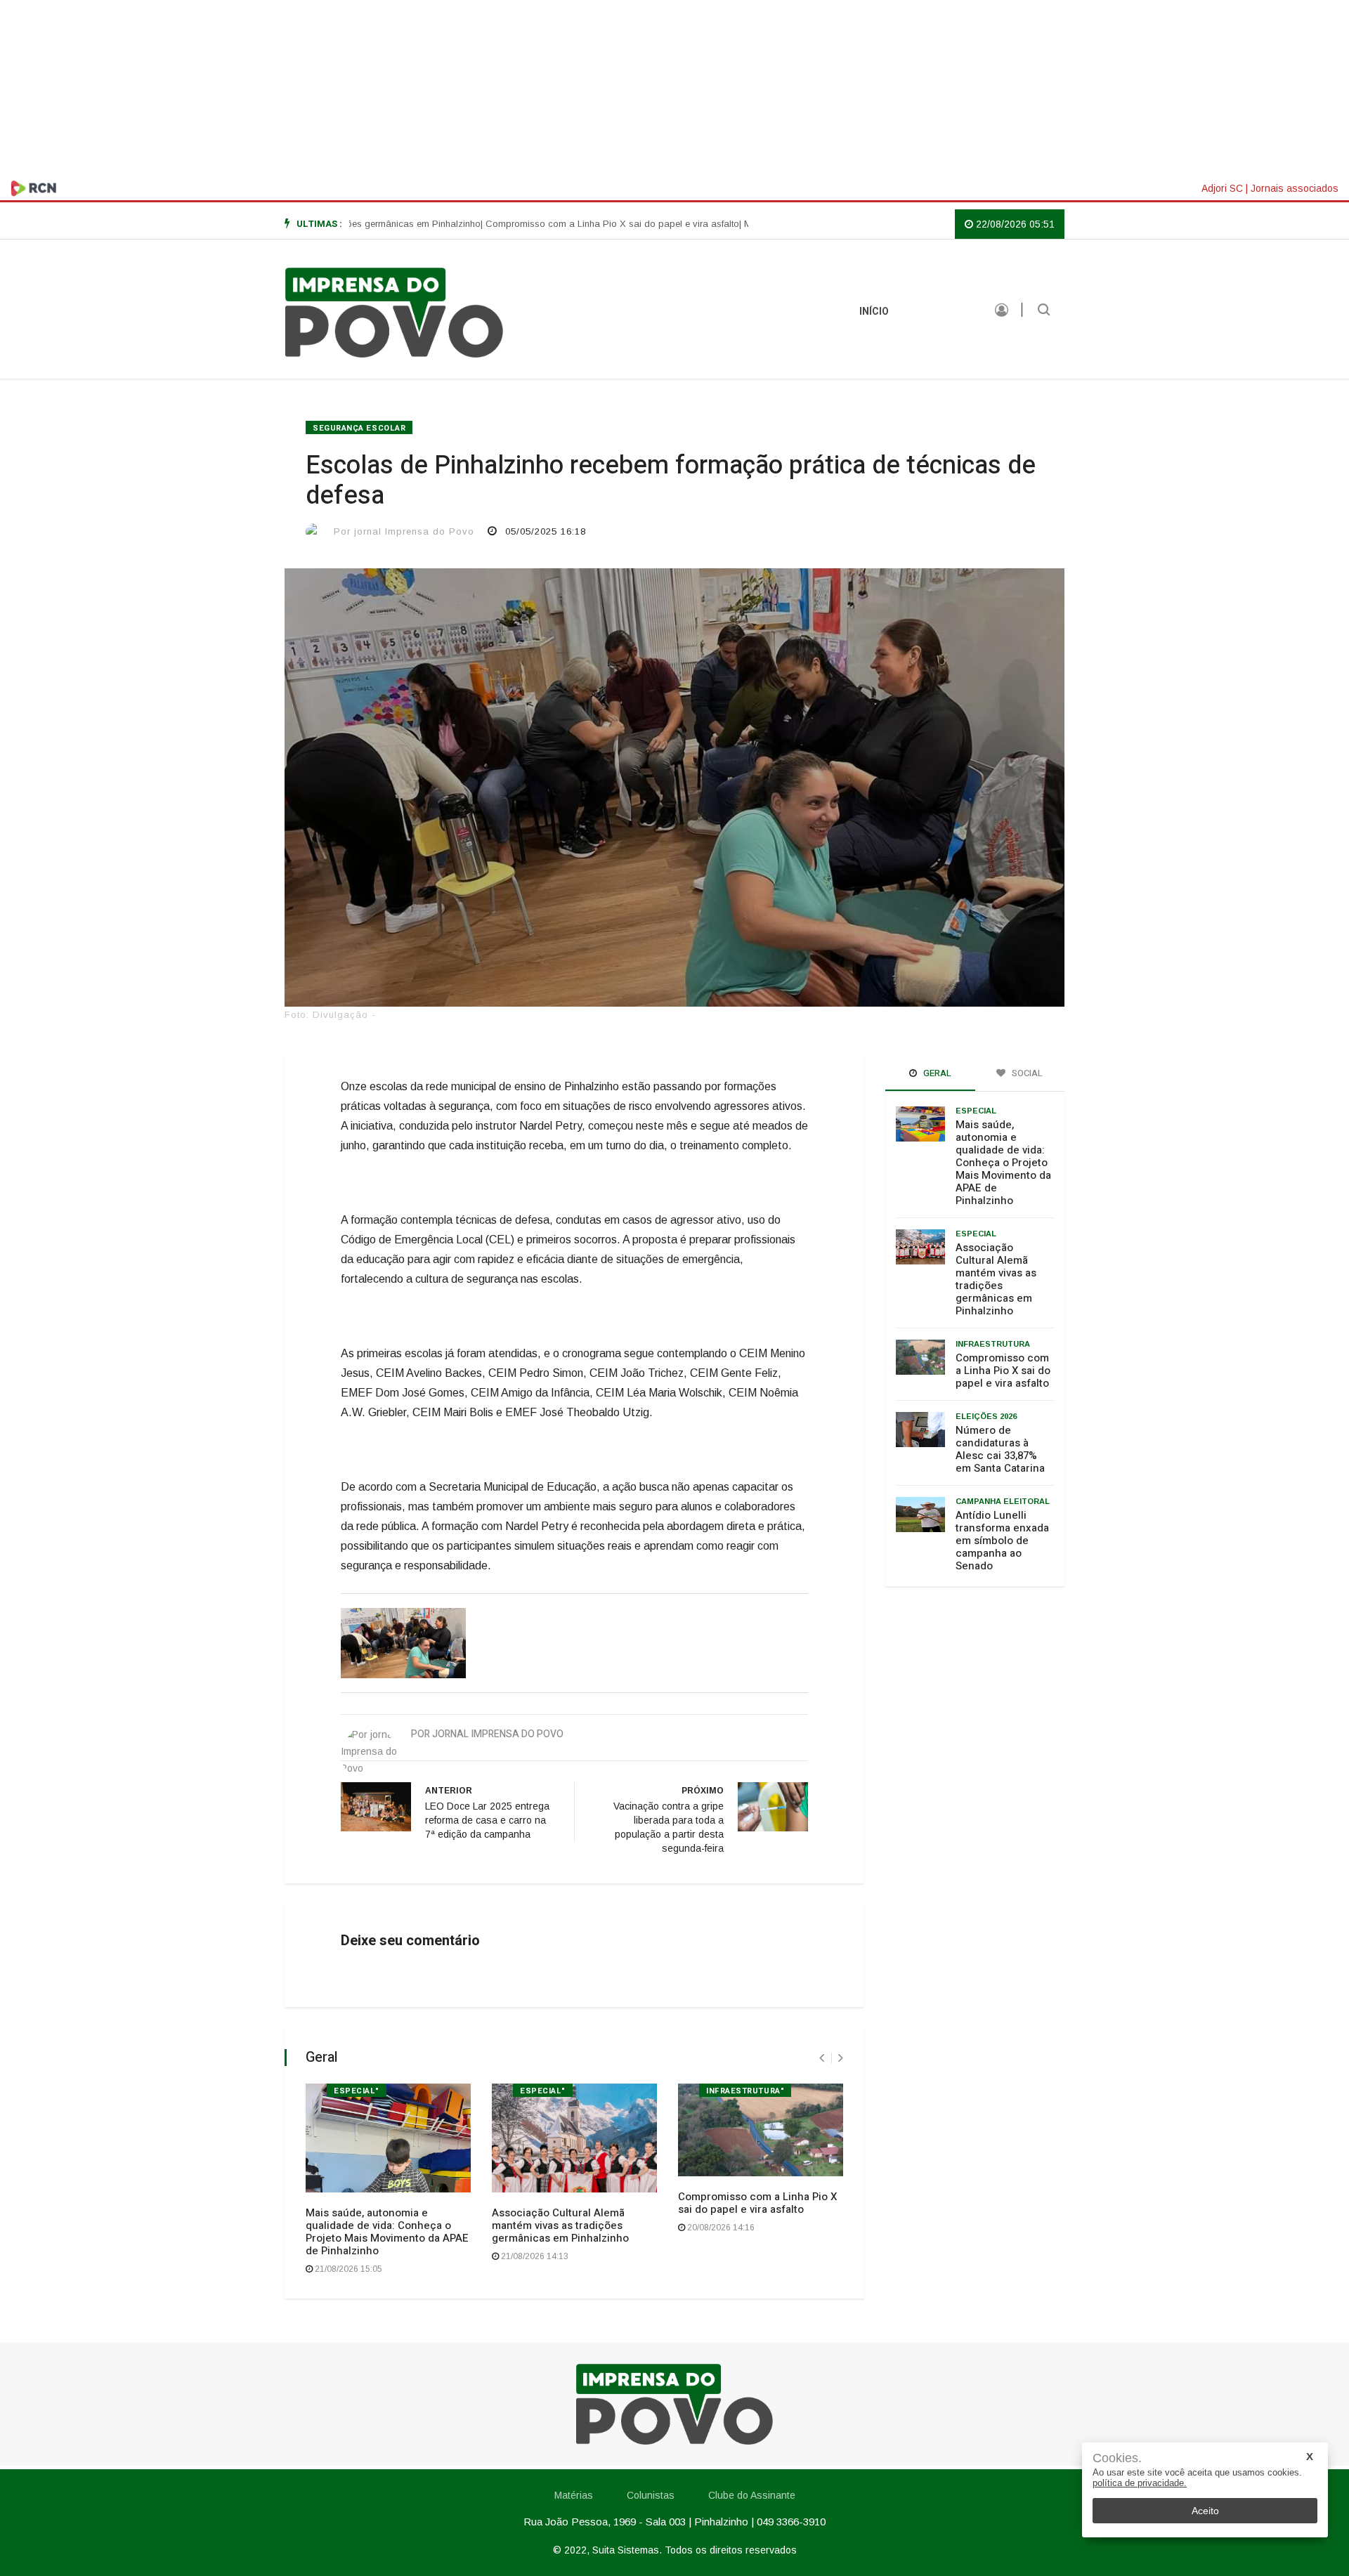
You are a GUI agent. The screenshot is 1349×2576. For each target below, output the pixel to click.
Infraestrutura (993, 1344)
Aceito (1205, 2511)
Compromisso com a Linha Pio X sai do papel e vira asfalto (757, 2203)
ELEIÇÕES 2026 (986, 1416)
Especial (976, 1111)
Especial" (357, 2091)
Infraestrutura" (745, 2091)
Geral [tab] (936, 1073)
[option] (549, 224)
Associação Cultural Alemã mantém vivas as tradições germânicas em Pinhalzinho (560, 2225)
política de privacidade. (1140, 2483)
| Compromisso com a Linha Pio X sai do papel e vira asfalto (549, 224)
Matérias (941, 312)
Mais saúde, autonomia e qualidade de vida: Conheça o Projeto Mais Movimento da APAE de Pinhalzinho (387, 2232)
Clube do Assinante (752, 2495)
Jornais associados (1295, 188)
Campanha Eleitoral (1003, 1501)
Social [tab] (1026, 1073)
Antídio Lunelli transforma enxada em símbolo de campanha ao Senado (1002, 1541)
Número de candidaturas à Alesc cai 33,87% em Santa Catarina (1000, 1449)
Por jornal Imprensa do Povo (404, 531)
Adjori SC (1222, 188)
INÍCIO (874, 312)
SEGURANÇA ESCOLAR (359, 428)
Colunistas (651, 2495)
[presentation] (822, 2058)
